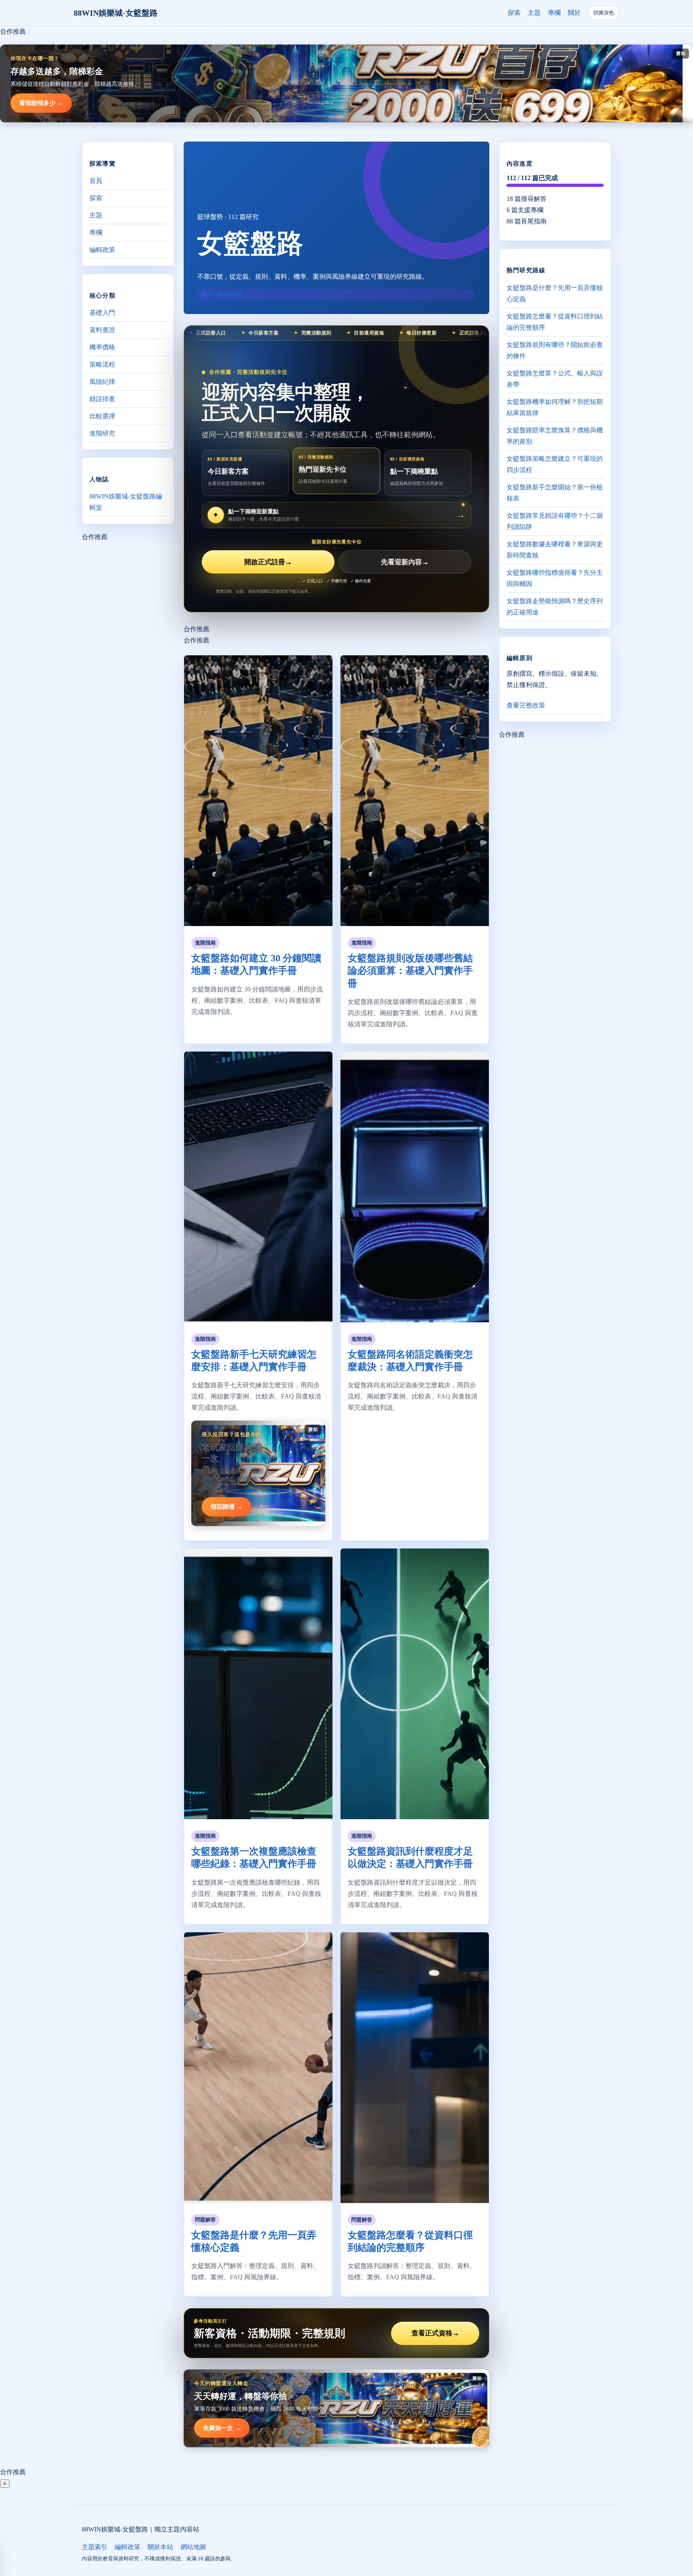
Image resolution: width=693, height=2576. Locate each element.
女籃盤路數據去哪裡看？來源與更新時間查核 (555, 549)
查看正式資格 (435, 2333)
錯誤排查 (102, 399)
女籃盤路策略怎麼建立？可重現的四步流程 (555, 464)
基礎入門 (102, 313)
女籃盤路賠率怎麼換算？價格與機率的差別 (555, 435)
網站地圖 (193, 2547)
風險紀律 (102, 382)
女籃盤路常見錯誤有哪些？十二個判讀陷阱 (555, 521)
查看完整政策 (526, 705)
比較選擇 (102, 416)
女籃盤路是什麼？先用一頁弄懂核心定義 (555, 293)
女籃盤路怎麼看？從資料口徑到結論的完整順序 (555, 321)
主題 (534, 13)
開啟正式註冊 (268, 562)
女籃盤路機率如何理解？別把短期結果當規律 (555, 407)
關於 (574, 13)
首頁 (96, 181)
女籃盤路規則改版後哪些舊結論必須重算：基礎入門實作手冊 (410, 971)
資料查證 (102, 330)
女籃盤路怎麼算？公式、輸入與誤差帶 (555, 378)
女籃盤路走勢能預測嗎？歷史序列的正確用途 (555, 606)
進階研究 (102, 433)
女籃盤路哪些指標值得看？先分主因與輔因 (555, 578)
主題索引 (95, 2547)
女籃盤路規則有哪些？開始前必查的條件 (555, 350)
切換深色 (604, 13)
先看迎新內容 (405, 562)
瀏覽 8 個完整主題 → (225, 294)
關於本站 (160, 2547)
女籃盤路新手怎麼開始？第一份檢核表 (555, 492)
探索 (514, 13)
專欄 (554, 13)
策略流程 (102, 364)
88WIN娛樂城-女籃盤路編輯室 (126, 502)
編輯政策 (102, 250)
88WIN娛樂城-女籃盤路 (116, 13)
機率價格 (102, 347)
